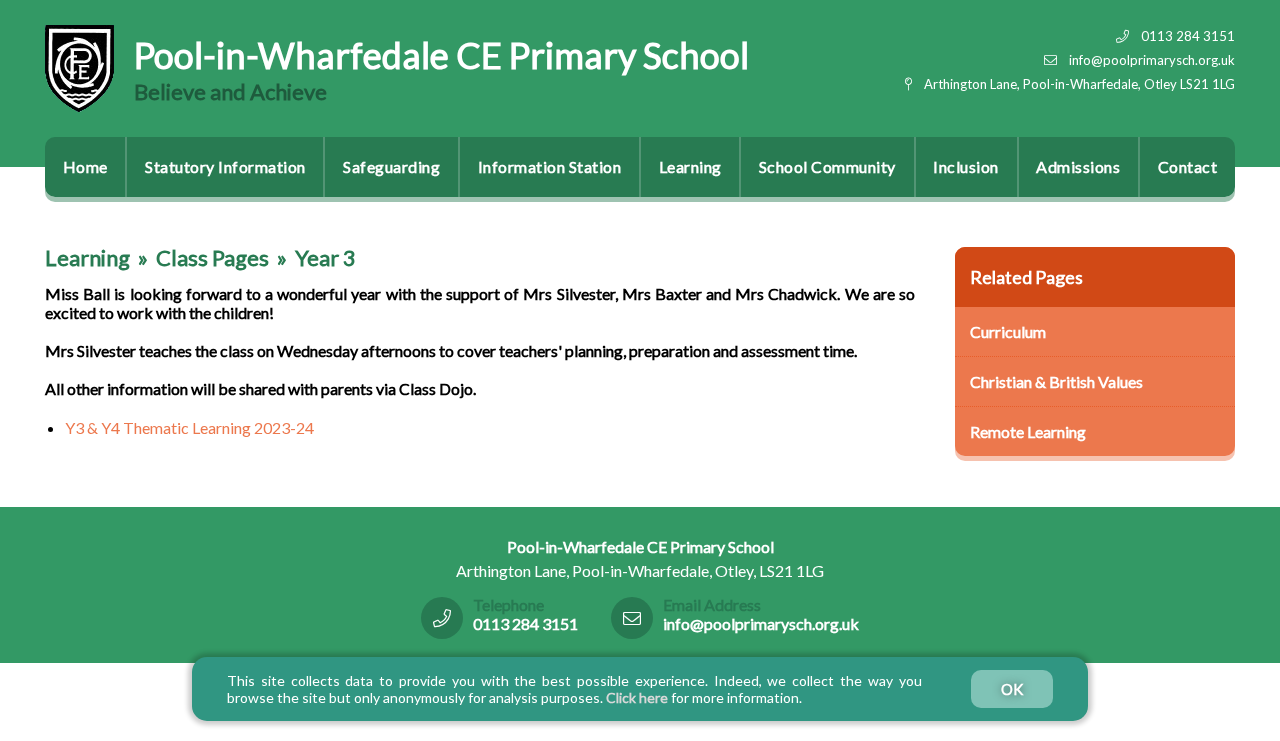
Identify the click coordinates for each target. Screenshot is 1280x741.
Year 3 (325, 257)
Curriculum (1008, 331)
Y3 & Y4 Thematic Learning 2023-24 (189, 427)
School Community (827, 166)
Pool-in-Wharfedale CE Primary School (441, 55)
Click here (637, 697)
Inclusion (966, 166)
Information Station (550, 166)
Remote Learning (1028, 431)
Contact (1188, 166)
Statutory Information (225, 166)
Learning (690, 166)
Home (85, 166)
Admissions (1078, 166)
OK (1012, 689)
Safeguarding (391, 166)
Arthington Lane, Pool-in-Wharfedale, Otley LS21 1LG (1079, 84)
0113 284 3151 (1188, 36)
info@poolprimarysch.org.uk (1152, 60)
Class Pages (212, 257)
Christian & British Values (1056, 381)
